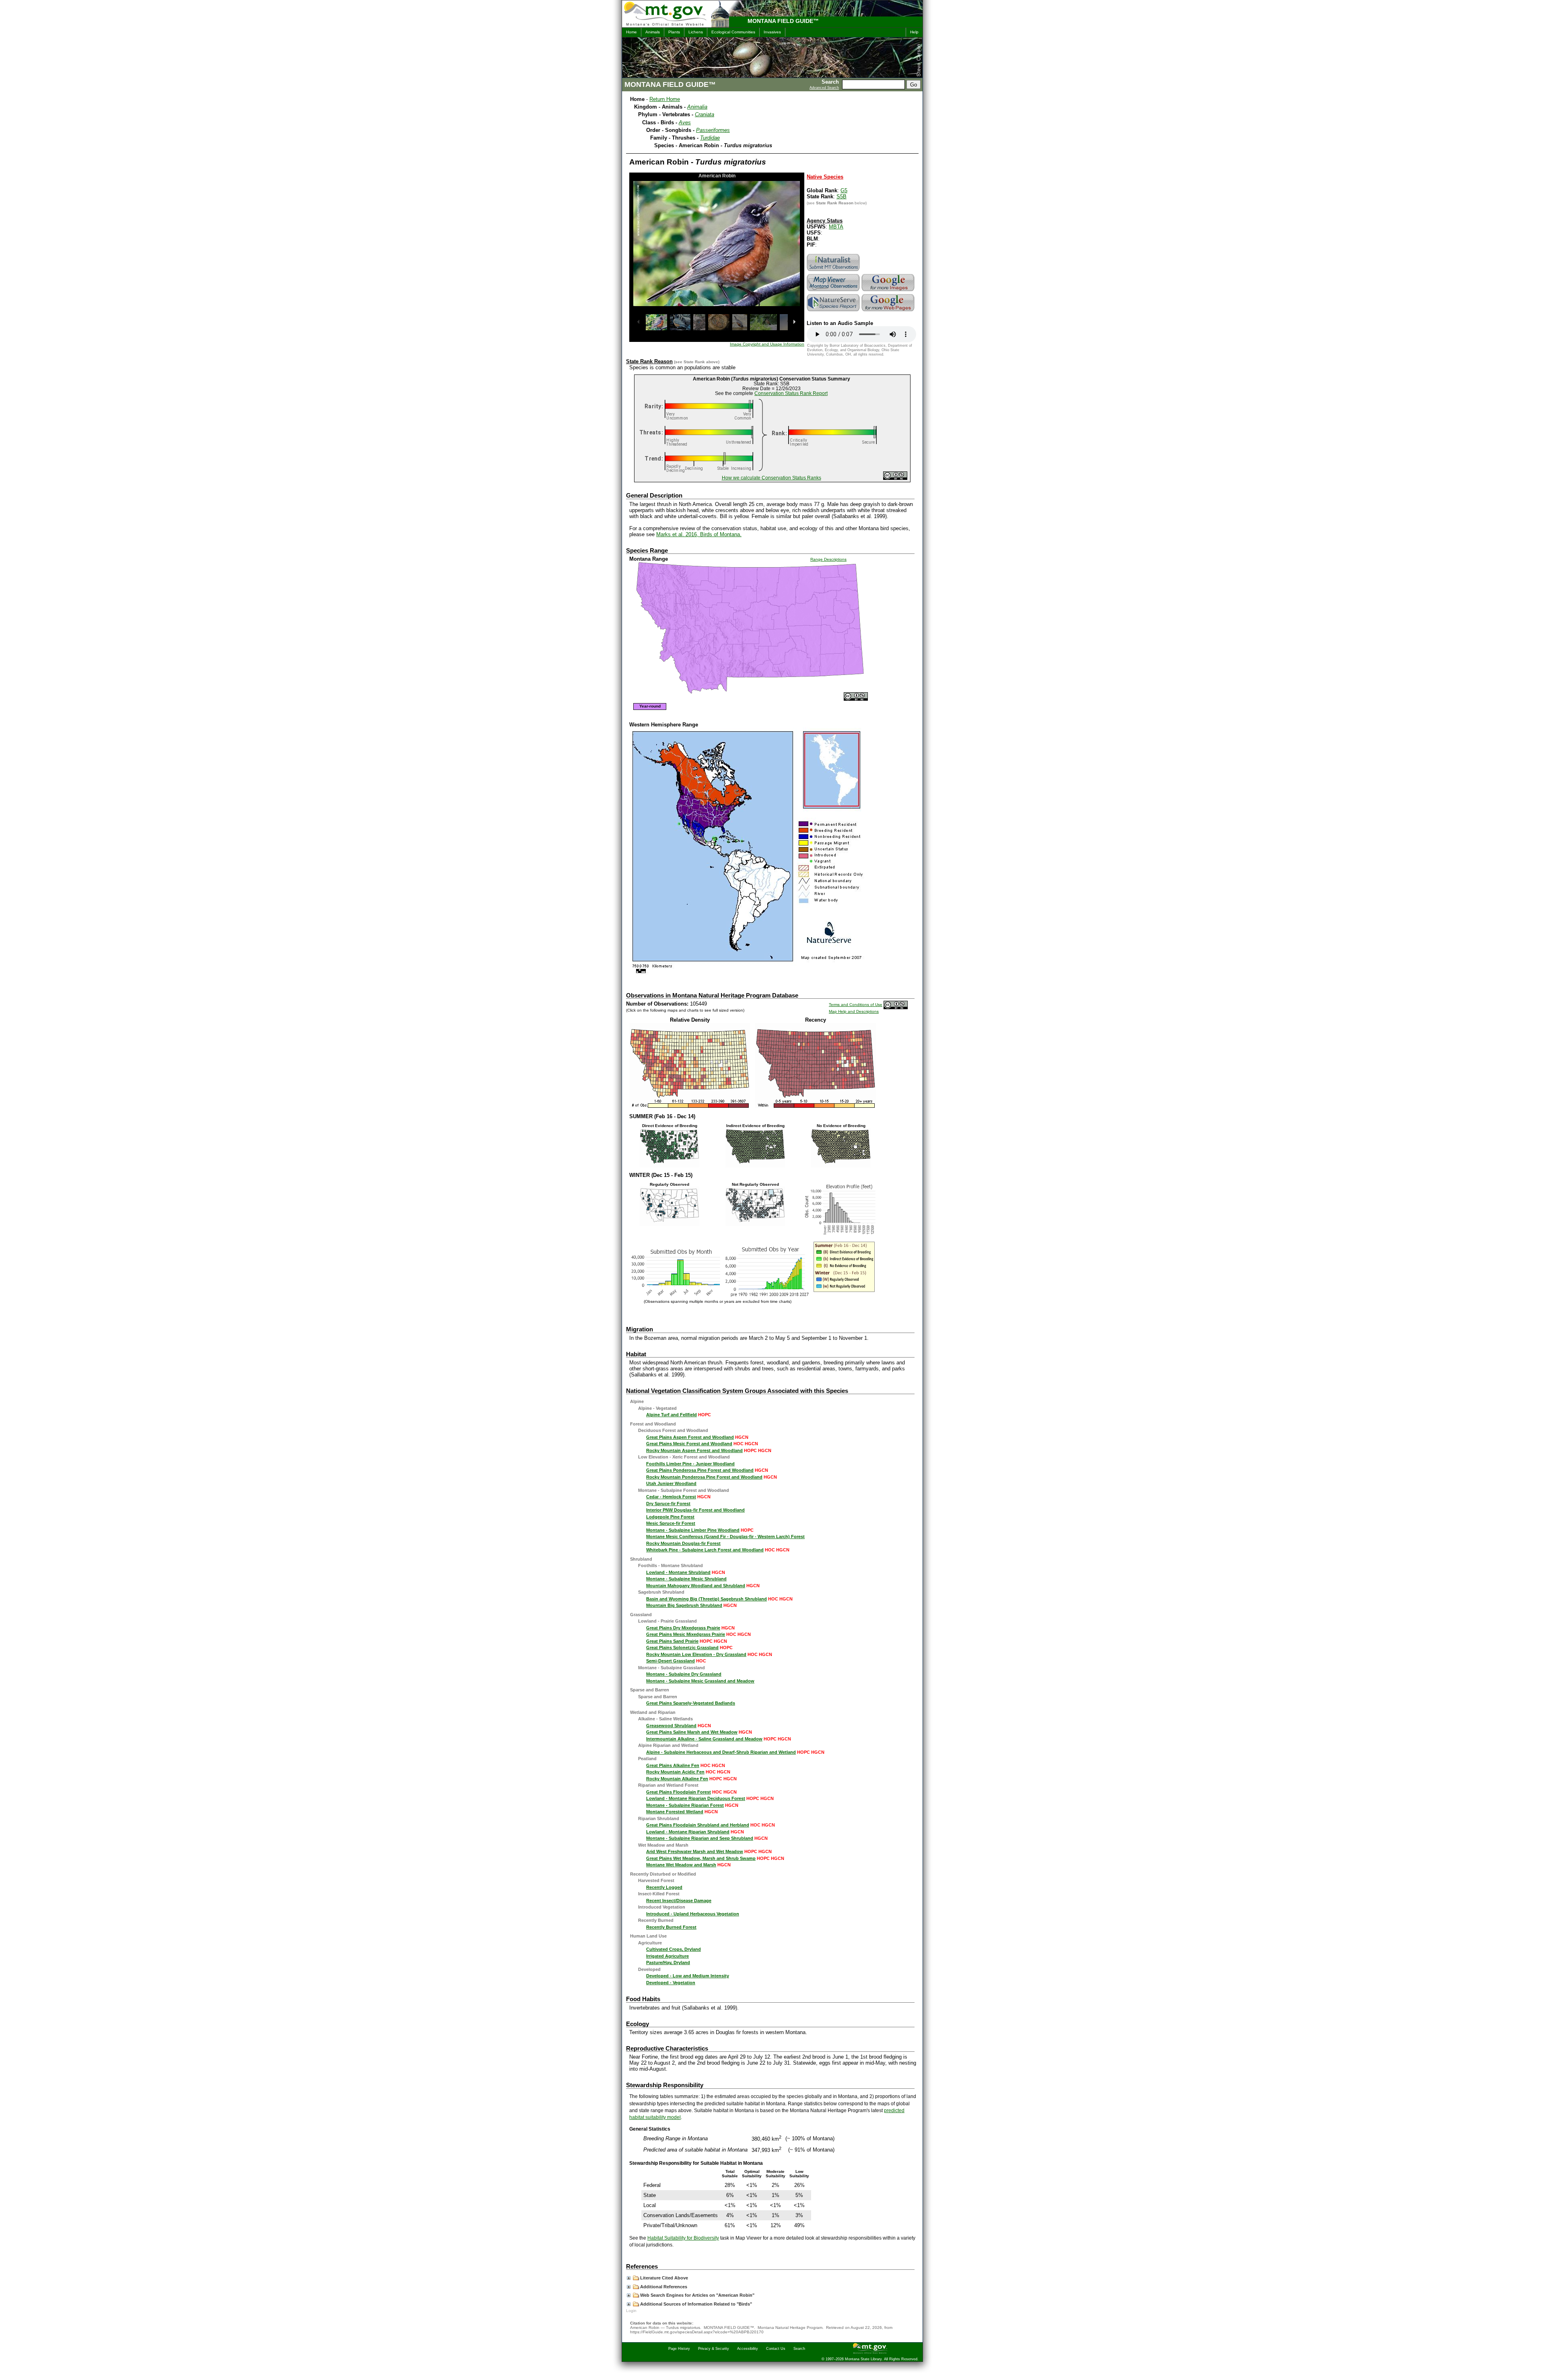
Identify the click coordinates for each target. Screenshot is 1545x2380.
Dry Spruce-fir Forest (668, 1504)
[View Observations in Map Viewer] (834, 291)
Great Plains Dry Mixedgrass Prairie (683, 1628)
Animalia (697, 107)
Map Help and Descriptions (854, 1011)
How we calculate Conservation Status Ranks (771, 478)
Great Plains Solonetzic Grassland (682, 1648)
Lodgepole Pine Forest (670, 1517)
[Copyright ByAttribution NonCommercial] (895, 478)
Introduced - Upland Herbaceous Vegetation (693, 1914)
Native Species (825, 177)
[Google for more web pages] (889, 311)
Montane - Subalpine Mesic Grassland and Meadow (700, 1681)
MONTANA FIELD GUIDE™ (783, 21)
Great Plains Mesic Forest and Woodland (689, 1444)
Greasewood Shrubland (671, 1726)
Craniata (705, 114)
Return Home (665, 99)
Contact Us (776, 2349)
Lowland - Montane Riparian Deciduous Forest (696, 1798)
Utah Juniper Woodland (671, 1483)
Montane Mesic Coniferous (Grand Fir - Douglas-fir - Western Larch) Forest (725, 1537)
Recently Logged (664, 1887)
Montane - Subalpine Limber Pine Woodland (693, 1530)
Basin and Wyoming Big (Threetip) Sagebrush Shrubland (707, 1599)
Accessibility (748, 2349)
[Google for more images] (889, 291)
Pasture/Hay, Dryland (668, 1962)
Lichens (696, 32)
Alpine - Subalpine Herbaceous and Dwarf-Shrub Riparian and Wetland (721, 1752)
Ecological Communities (733, 32)
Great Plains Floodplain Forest (679, 1792)
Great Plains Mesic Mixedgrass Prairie (686, 1634)
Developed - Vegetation (671, 1983)
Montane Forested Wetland (675, 1812)
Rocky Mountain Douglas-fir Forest (683, 1543)
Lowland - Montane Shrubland (678, 1572)
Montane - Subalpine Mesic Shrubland (686, 1579)
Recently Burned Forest (671, 1927)
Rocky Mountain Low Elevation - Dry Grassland (696, 1654)
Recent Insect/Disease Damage (679, 1901)
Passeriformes (713, 130)
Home (631, 32)
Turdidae (710, 138)
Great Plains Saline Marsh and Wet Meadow (692, 1732)
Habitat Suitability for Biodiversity (683, 2238)
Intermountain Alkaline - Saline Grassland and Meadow (704, 1739)
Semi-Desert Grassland (671, 1661)
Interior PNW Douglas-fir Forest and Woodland (695, 1510)
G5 (844, 190)
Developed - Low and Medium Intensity (688, 1976)
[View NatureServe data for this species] (834, 311)
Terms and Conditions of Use (856, 1005)
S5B (842, 196)
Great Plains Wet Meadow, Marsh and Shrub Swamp (701, 1858)
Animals (653, 32)
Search (799, 2349)
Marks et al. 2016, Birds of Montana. (699, 534)
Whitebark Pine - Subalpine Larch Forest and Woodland (705, 1550)
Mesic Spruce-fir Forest (671, 1523)
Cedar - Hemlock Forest (671, 1497)
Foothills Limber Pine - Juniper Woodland (690, 1464)
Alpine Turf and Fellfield (672, 1415)
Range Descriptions (828, 559)
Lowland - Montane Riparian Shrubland (688, 1832)
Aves (685, 122)
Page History (679, 2349)
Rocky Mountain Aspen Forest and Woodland (694, 1450)
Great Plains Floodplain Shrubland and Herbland (698, 1825)
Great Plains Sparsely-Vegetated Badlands (691, 1703)
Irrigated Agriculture (667, 1956)
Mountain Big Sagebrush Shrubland (684, 1605)
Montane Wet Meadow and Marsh (681, 1865)
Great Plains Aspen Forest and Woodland (690, 1437)
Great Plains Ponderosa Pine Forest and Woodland (700, 1470)
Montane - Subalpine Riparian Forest (685, 1805)
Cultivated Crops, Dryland (674, 1949)
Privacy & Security (714, 2349)
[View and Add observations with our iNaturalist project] (834, 271)
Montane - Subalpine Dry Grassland (684, 1674)
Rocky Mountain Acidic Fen (675, 1772)
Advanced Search (824, 88)
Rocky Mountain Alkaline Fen (677, 1779)
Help (914, 32)
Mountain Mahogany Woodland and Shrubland (696, 1586)
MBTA (836, 227)
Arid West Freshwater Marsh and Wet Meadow (695, 1851)
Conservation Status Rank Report (791, 393)
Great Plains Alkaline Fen (673, 1765)
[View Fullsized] (690, 1106)
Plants (674, 32)
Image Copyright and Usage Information (767, 344)
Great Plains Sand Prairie (672, 1641)
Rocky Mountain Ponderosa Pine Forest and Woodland (704, 1477)
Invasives (772, 32)
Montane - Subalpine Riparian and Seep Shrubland (700, 1838)
